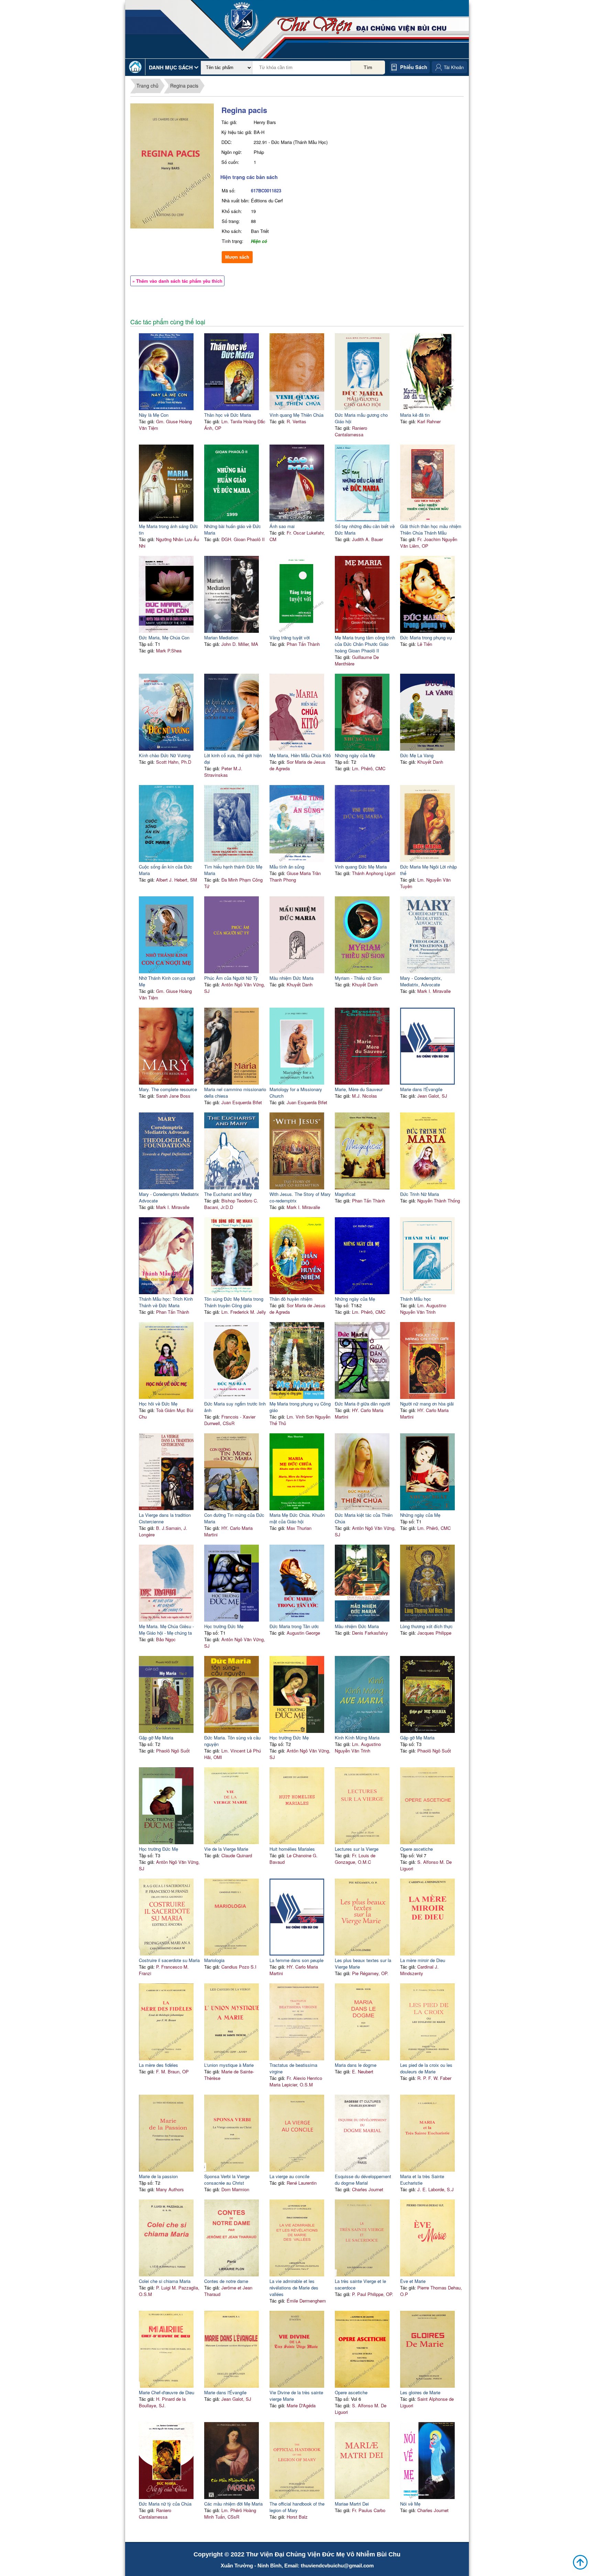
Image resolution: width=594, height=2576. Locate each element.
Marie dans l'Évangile (421, 1089)
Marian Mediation (221, 637)
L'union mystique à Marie (229, 2065)
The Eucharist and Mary (228, 1194)
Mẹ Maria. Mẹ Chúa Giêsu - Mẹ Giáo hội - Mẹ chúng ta (166, 1629)
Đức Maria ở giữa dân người (362, 1404)
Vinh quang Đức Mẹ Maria (361, 867)
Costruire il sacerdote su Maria (169, 1960)
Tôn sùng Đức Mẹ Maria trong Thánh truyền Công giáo (234, 1302)
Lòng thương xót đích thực (426, 1626)
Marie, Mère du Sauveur (359, 1089)
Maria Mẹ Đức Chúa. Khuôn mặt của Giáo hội (297, 1518)
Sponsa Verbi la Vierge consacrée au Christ (227, 2180)
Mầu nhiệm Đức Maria (291, 978)
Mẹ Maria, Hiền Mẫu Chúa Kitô (300, 755)
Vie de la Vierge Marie (226, 1849)
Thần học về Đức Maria (228, 415)
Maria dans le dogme (356, 2065)
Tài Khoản (454, 67)
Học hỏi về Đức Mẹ (158, 1404)
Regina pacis (184, 86)
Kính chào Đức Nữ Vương (165, 755)
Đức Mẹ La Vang (417, 755)
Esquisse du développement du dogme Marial (363, 2180)
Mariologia (214, 1960)
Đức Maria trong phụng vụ (426, 637)
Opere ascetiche (416, 1849)
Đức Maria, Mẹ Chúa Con (164, 637)
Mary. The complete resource (168, 1089)
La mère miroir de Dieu (423, 1960)
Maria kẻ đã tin (415, 415)
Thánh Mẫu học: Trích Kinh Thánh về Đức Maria (166, 1302)
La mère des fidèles (158, 2065)
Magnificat (345, 1194)
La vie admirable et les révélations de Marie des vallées (294, 2288)
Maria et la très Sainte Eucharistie (422, 2180)
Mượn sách (237, 257)
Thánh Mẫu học (416, 1299)
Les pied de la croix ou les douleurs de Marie (426, 2068)
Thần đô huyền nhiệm (291, 1299)
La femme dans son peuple (296, 1960)
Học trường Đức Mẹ (224, 1626)
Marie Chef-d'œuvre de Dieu (167, 2392)
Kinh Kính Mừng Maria (357, 1738)
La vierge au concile (289, 2176)
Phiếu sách (414, 67)
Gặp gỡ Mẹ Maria (156, 1738)
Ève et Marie (413, 2281)
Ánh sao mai (282, 526)
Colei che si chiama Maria (165, 2281)
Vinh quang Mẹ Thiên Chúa (296, 415)
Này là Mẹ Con (154, 415)
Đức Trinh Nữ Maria (420, 1194)
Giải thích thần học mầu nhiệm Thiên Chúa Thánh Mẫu (431, 529)
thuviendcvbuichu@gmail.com (337, 2566)
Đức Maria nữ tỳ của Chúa (165, 2504)
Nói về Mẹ (410, 2504)
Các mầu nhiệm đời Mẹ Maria (233, 2504)
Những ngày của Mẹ (355, 755)
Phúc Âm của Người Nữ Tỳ (231, 978)
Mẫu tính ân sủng (287, 867)
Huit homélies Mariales (292, 1849)
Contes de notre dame (226, 2281)
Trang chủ (147, 86)
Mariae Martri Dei (352, 2504)
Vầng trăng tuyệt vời (290, 637)
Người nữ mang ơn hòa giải (427, 1404)
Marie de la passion (158, 2176)
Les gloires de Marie (420, 2392)
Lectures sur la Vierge (357, 1849)
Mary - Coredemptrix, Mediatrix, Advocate (421, 981)
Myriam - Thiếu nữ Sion (358, 978)
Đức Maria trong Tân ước (294, 1626)
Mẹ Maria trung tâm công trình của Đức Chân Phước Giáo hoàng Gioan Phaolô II (365, 644)
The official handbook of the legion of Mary (297, 2507)
